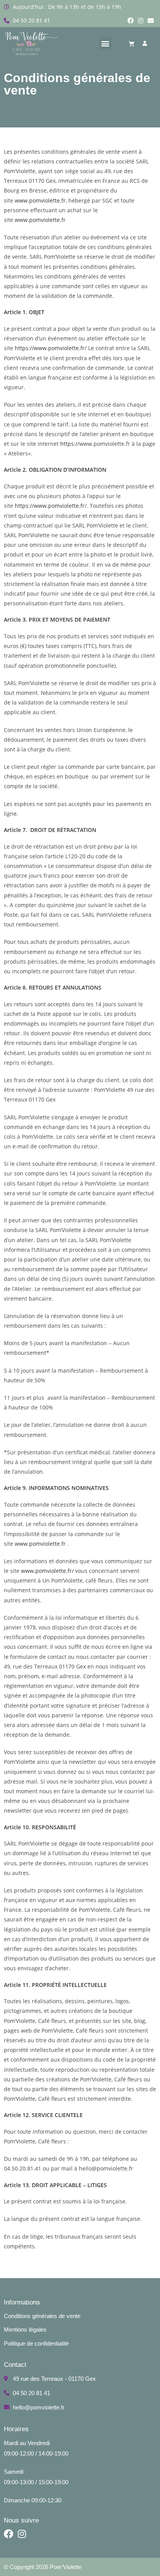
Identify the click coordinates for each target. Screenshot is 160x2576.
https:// (24, 348)
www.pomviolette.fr (40, 200)
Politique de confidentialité (36, 2343)
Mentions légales (25, 2329)
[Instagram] (141, 21)
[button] (105, 44)
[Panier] (131, 44)
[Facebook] (130, 21)
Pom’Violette (66, 2567)
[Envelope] (151, 21)
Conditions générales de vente (42, 2316)
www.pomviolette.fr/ (47, 1571)
